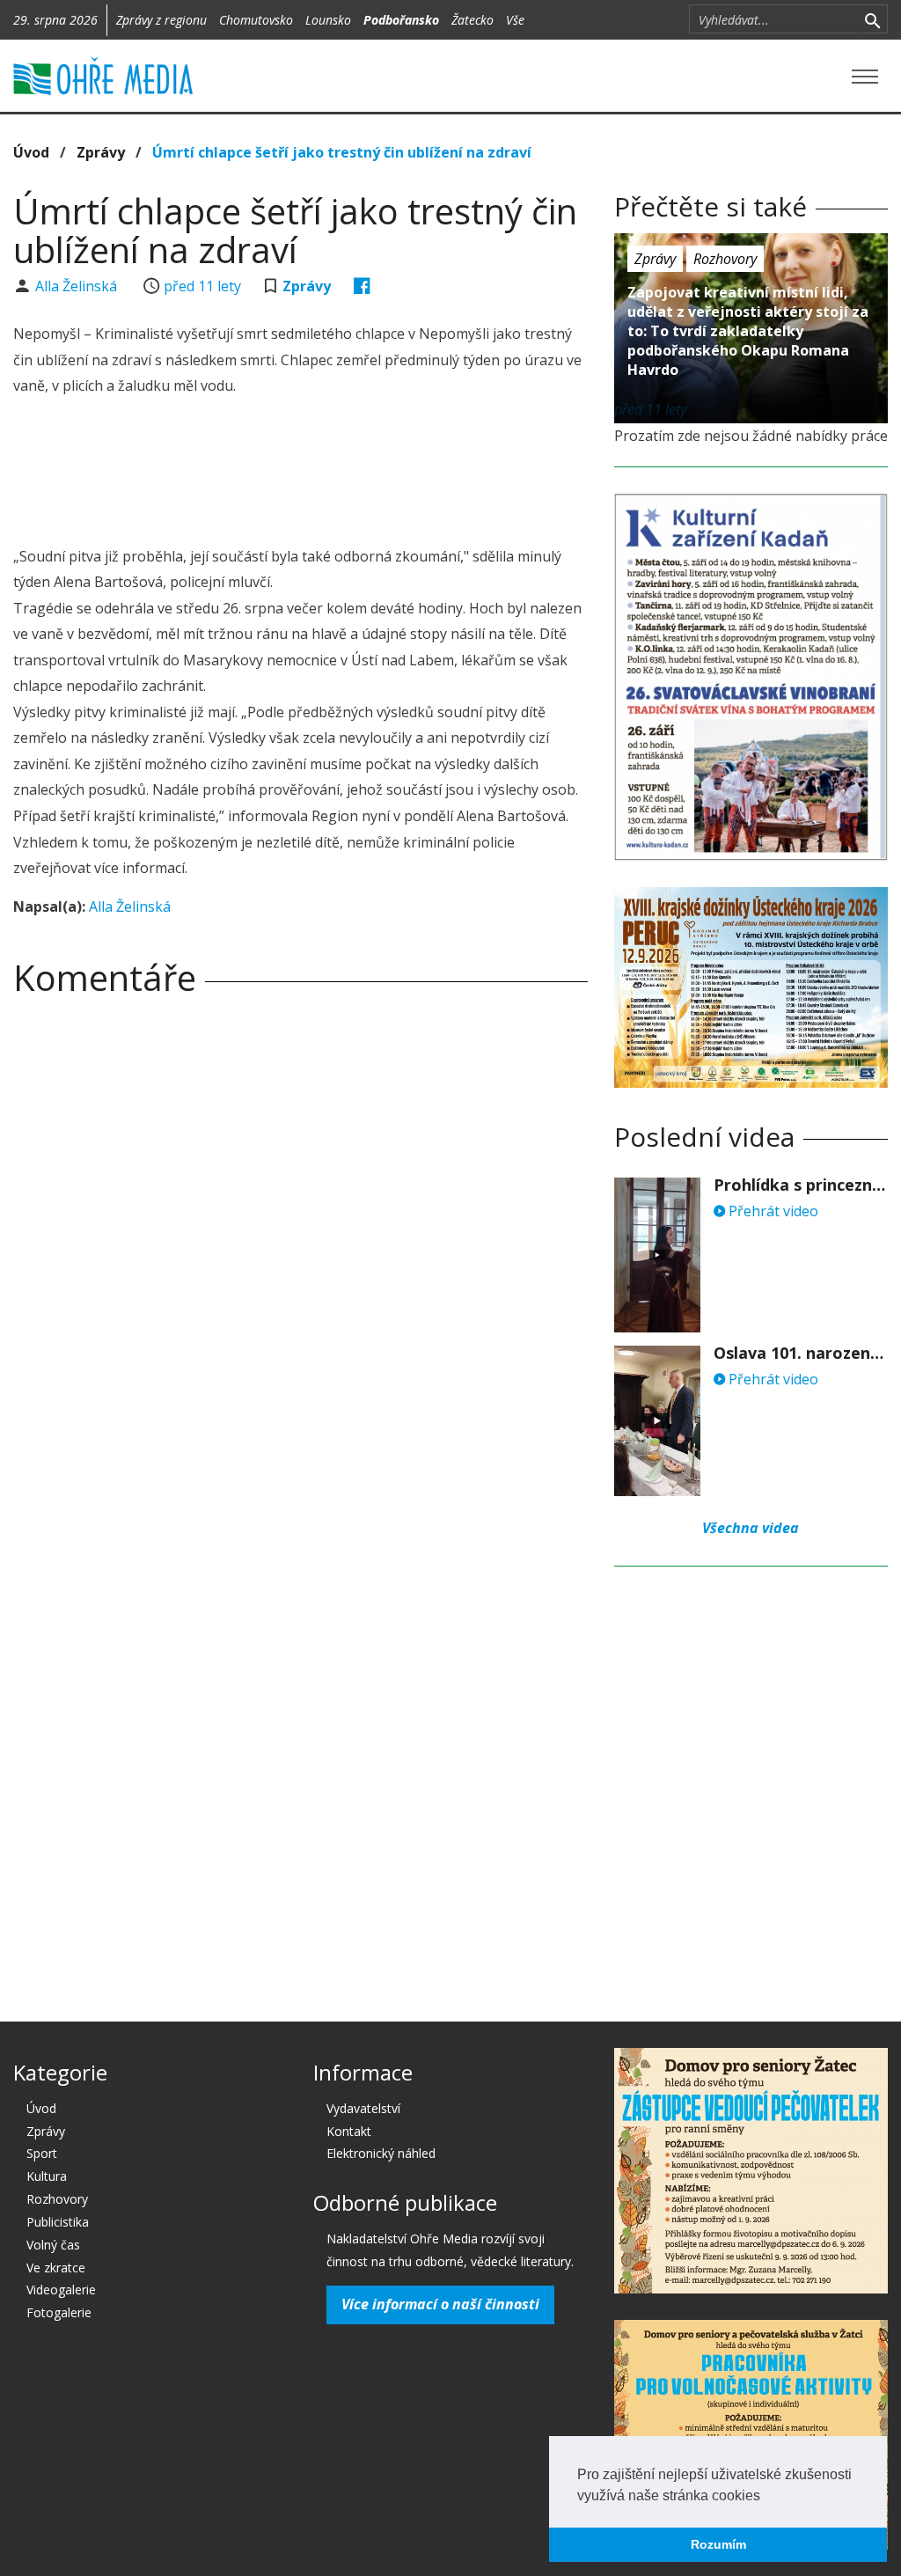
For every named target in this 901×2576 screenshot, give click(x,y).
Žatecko (472, 20)
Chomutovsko (256, 20)
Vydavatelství (363, 2108)
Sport (42, 2153)
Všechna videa (751, 1528)
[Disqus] (300, 1256)
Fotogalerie (59, 2312)
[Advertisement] (333, 473)
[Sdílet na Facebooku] (362, 286)
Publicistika (58, 2222)
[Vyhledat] (872, 19)
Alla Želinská (78, 286)
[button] (766, 2497)
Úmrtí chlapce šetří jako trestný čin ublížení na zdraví (342, 152)
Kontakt (349, 2131)
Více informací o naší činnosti (440, 2304)
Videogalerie (61, 2290)
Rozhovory (725, 259)
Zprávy (101, 152)
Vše (515, 20)
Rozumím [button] (718, 2544)
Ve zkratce (56, 2268)
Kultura (47, 2176)
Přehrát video (772, 1211)
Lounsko (328, 20)
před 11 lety (202, 286)
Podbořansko (401, 20)
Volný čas (53, 2245)
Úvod (31, 152)
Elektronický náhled (381, 2153)
